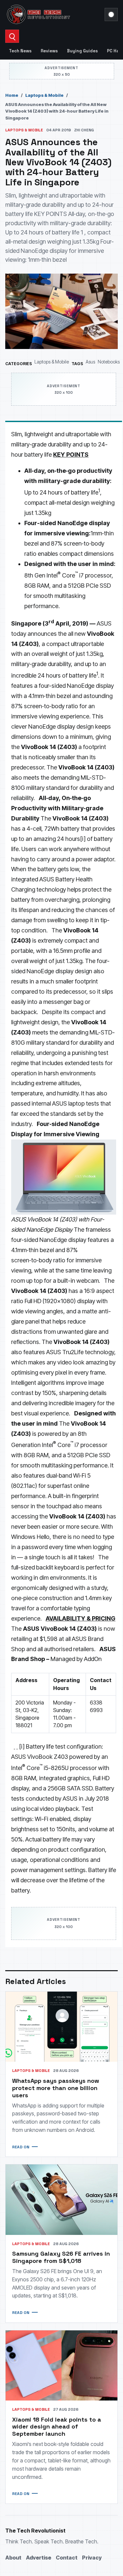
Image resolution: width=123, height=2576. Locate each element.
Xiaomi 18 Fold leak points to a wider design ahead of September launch (57, 2427)
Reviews (49, 51)
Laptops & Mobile (44, 95)
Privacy (92, 2558)
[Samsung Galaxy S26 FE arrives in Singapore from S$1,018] (61, 2200)
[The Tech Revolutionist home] (53, 14)
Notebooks (109, 362)
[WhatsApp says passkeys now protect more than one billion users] (61, 2027)
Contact (67, 2558)
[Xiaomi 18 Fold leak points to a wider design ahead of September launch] (61, 2365)
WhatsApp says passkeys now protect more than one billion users (56, 2088)
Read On (21, 2147)
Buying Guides (82, 51)
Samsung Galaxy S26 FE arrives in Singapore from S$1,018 (61, 2257)
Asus (90, 362)
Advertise (39, 2558)
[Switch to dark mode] (111, 14)
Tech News (20, 51)
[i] (83, 839)
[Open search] (12, 36)
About (13, 2558)
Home (12, 95)
